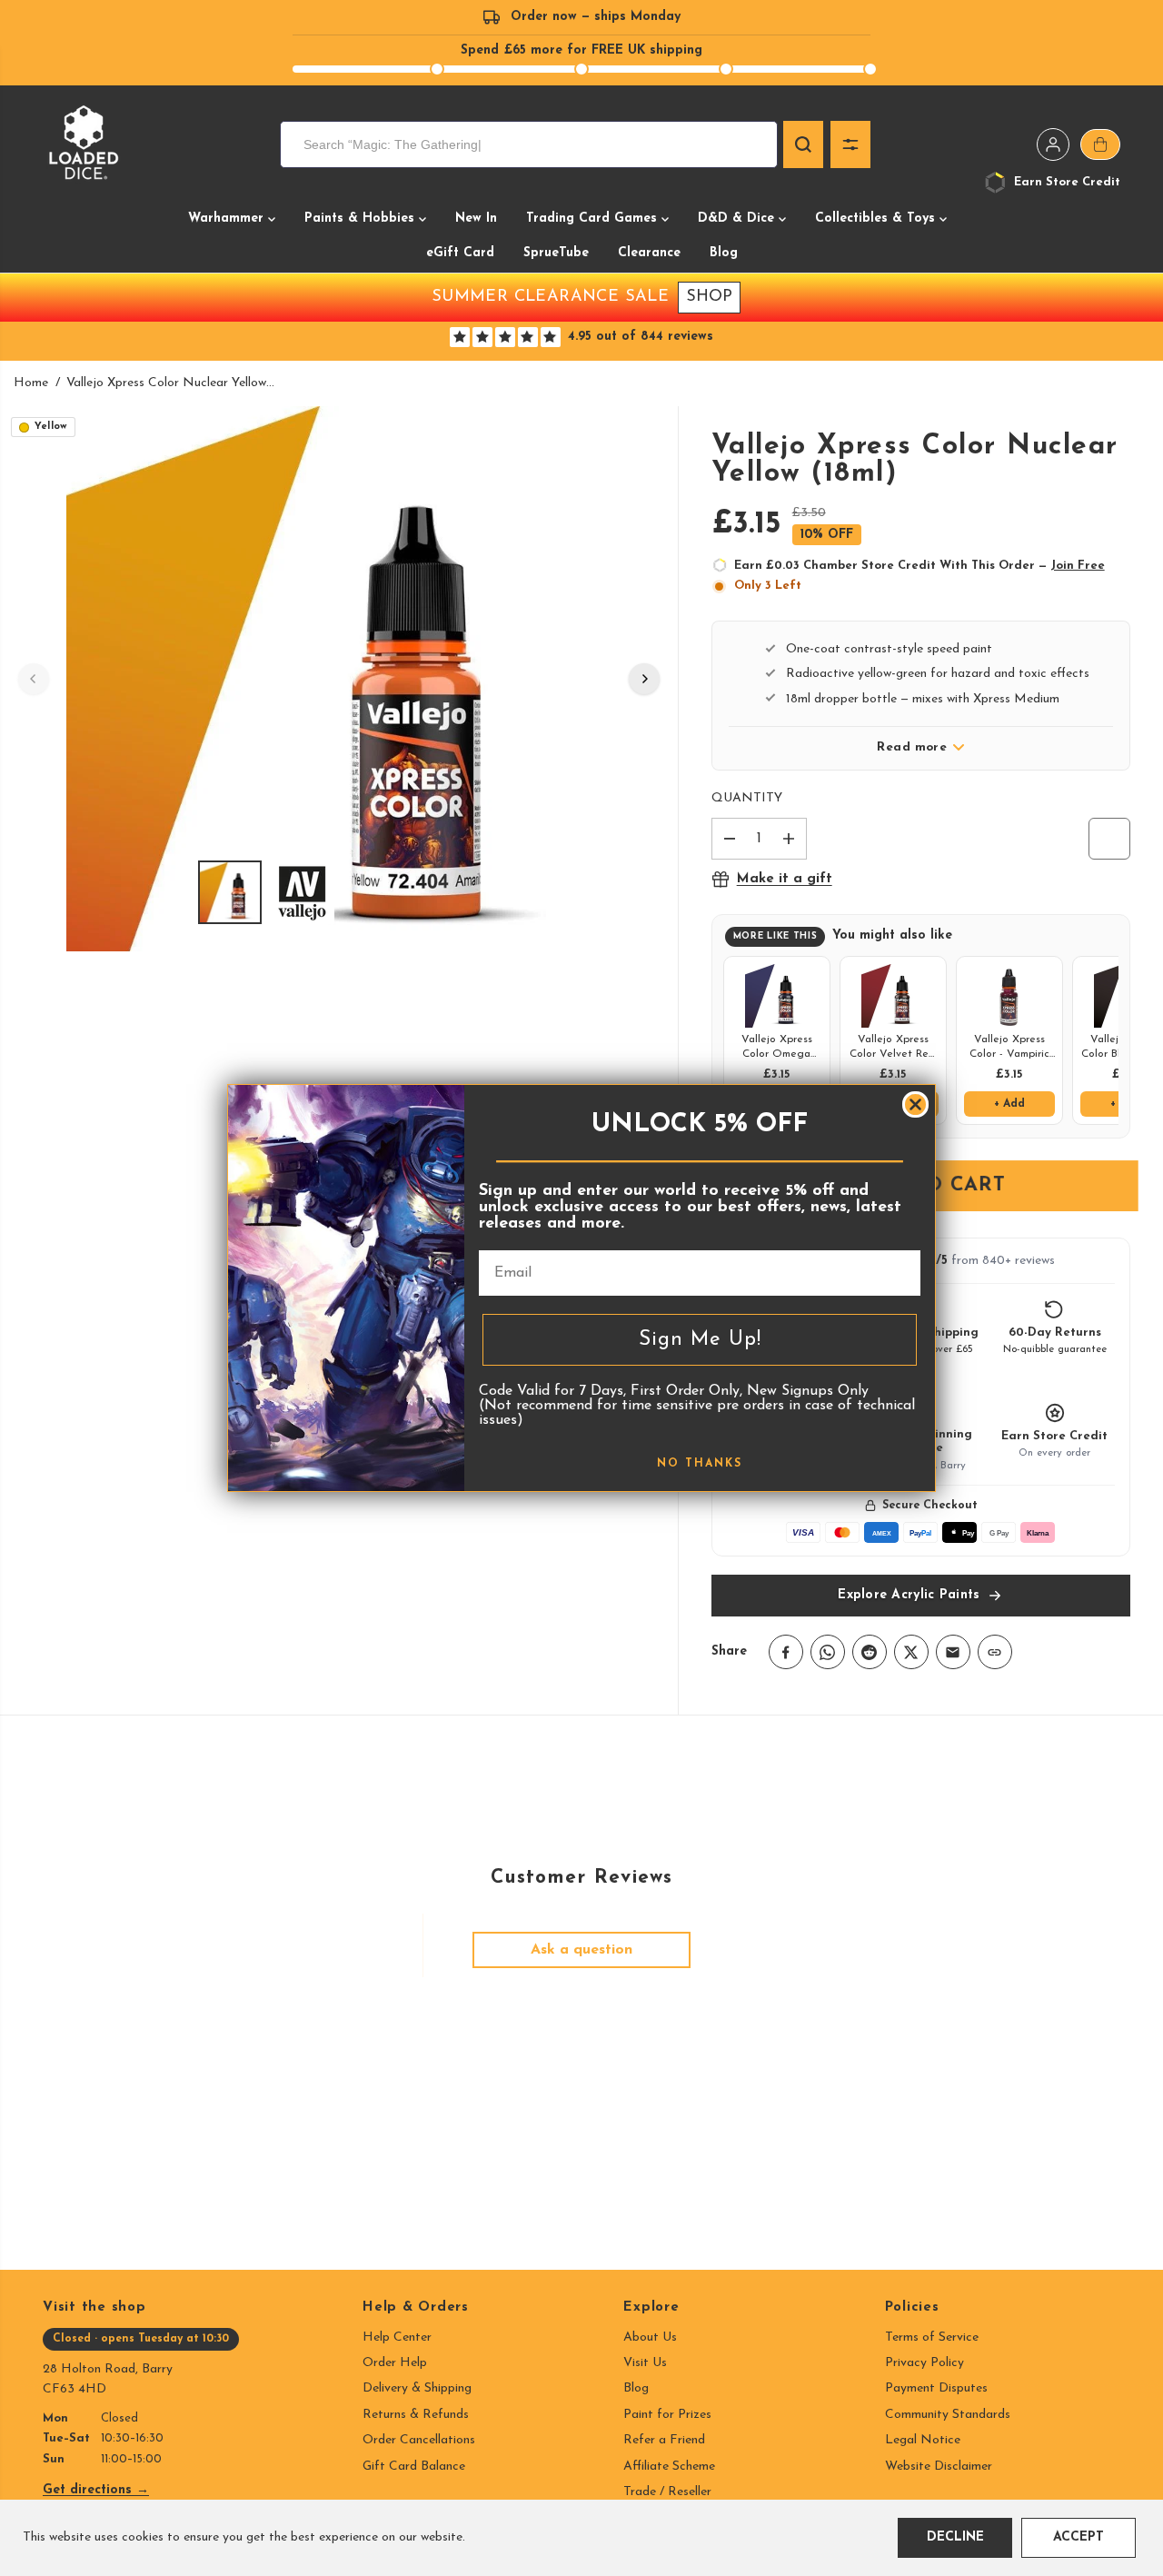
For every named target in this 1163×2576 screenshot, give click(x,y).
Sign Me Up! (700, 1340)
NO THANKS (700, 1464)
